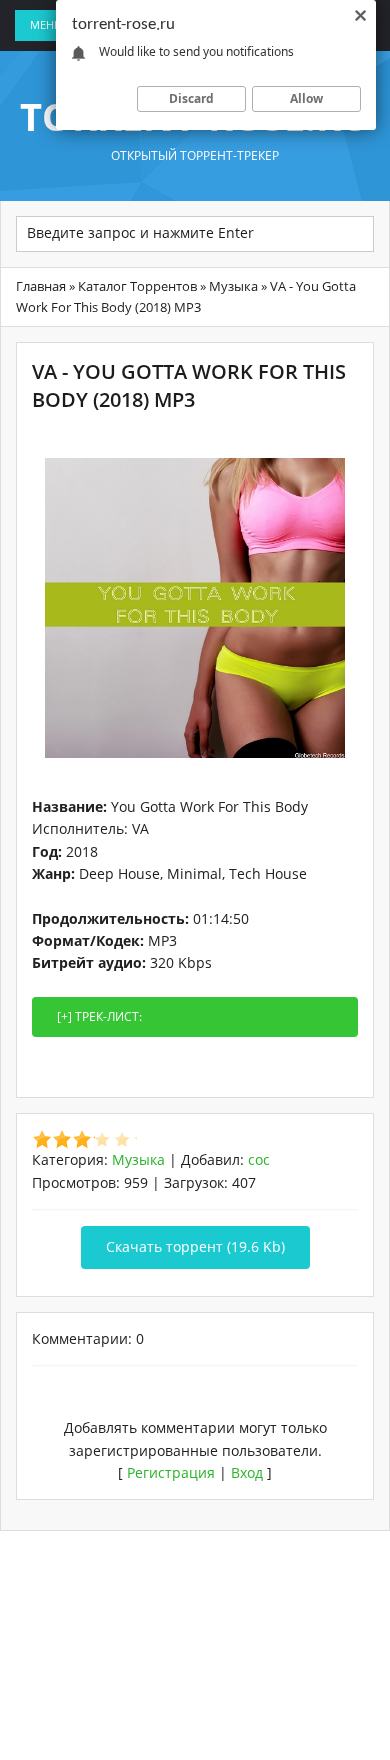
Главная (41, 286)
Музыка (233, 286)
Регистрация (171, 1472)
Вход (247, 1472)
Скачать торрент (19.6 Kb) (195, 1246)
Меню (48, 24)
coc (259, 1159)
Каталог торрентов (137, 286)
